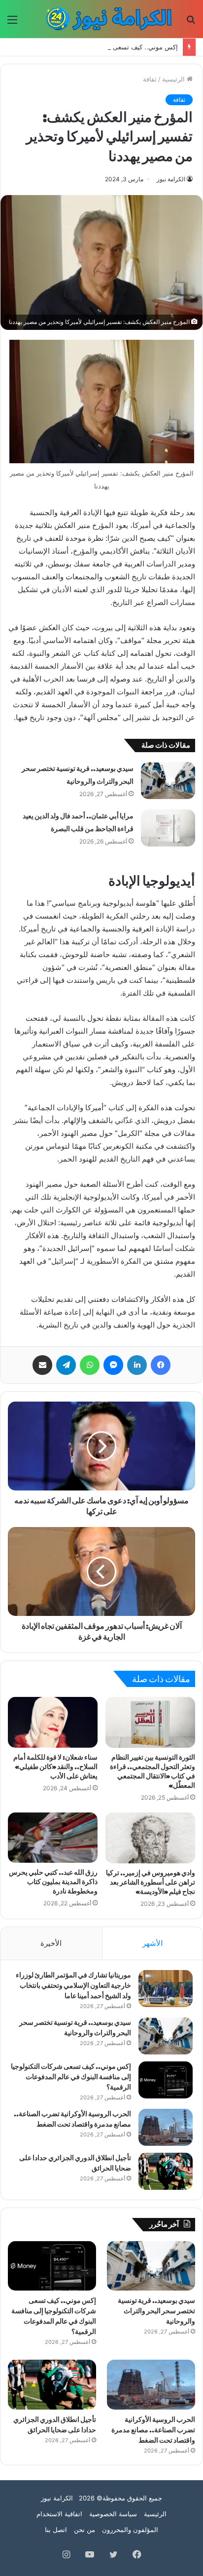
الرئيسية (174, 79)
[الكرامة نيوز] (104, 19)
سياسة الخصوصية (113, 2514)
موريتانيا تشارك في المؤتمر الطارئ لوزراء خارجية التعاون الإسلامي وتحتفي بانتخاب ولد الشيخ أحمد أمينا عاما (73, 1986)
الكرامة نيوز (171, 179)
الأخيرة (51, 1943)
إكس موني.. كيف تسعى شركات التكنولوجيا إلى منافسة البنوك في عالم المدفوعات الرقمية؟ (71, 2077)
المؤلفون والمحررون (130, 2530)
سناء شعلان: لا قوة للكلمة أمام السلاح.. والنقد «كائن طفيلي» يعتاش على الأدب (55, 1767)
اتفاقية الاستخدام (59, 2514)
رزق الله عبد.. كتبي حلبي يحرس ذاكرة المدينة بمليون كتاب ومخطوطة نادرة (53, 1882)
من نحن (85, 2530)
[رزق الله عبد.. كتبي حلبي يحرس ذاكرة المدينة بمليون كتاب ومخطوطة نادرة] (53, 1838)
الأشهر (152, 1943)
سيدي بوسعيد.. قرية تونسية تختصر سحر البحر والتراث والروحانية (156, 2311)
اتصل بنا (56, 2530)
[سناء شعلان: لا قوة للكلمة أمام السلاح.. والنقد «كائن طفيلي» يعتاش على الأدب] (53, 1722)
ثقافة (150, 79)
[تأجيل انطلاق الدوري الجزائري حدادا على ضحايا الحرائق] (166, 2171)
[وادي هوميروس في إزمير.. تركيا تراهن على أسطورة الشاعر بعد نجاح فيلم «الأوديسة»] (150, 1838)
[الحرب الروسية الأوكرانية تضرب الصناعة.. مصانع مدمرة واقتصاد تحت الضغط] (166, 2127)
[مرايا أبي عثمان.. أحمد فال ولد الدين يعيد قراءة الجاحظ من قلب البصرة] (168, 828)
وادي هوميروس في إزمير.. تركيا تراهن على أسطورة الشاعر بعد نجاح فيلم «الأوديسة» (151, 1882)
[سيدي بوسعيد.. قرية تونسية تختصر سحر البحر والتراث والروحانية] (168, 781)
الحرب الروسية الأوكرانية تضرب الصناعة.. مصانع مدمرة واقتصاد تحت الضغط (153, 2430)
